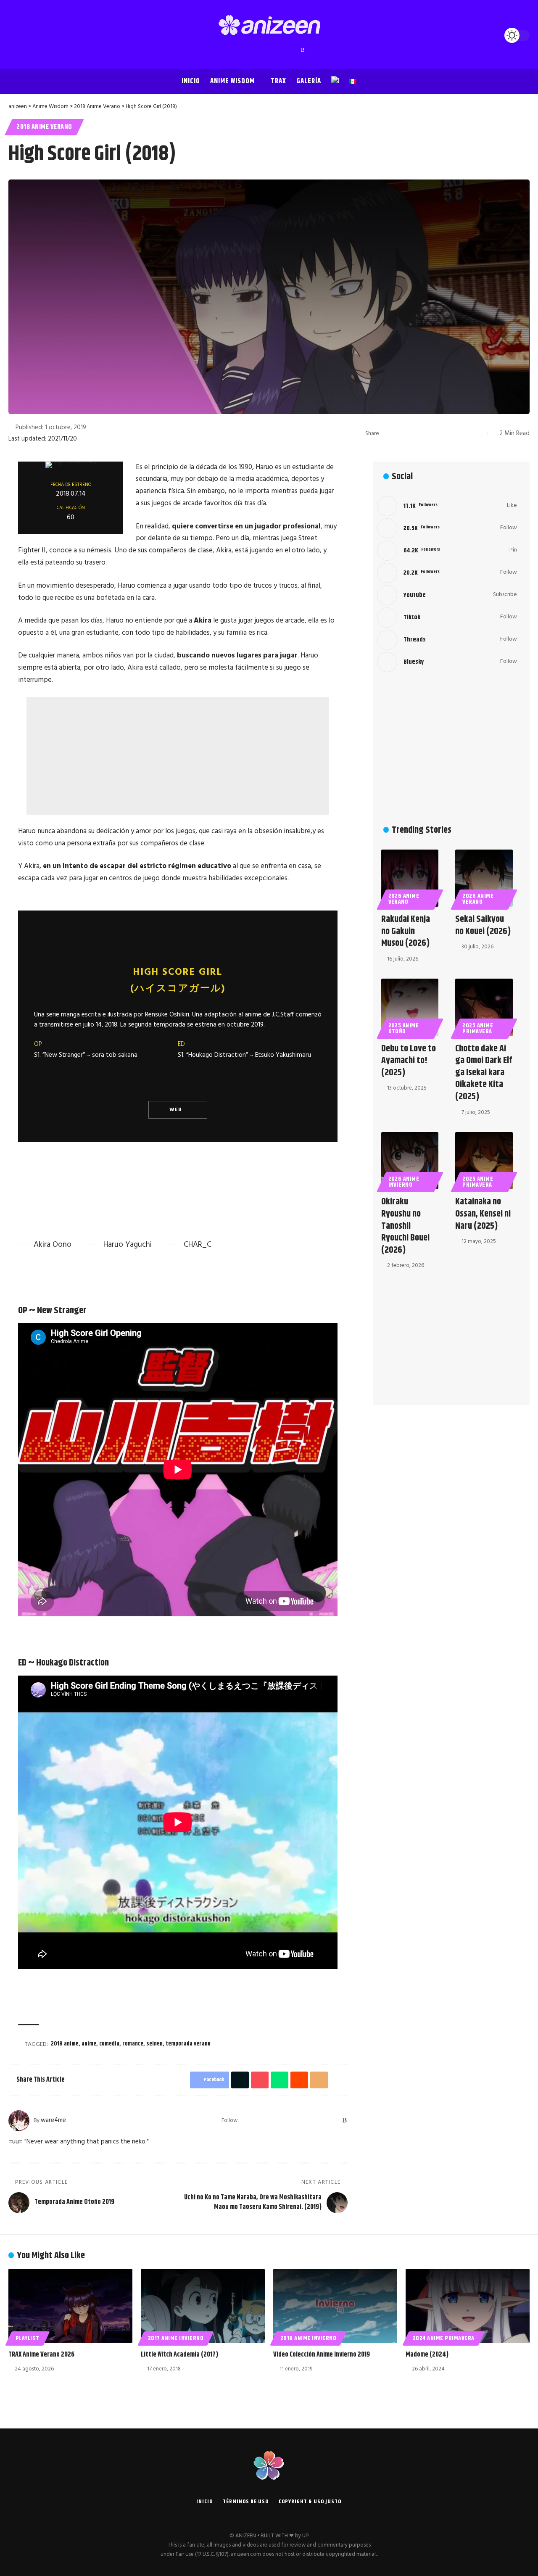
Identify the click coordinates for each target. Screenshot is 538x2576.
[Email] (453, 433)
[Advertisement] (178, 756)
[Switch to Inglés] (335, 82)
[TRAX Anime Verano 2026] (70, 2306)
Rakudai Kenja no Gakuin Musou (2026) (406, 931)
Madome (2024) (427, 2355)
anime (89, 2044)
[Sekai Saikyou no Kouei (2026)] (484, 878)
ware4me (53, 2120)
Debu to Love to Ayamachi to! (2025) (409, 1061)
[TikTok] (278, 50)
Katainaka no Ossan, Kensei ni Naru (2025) (483, 1214)
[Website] (246, 2121)
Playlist (28, 2338)
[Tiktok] (447, 618)
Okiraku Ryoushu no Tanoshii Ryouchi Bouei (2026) (405, 1226)
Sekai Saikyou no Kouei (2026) (483, 925)
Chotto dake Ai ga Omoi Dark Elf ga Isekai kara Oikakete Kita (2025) (484, 1073)
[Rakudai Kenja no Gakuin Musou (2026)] (410, 878)
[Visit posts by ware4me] (19, 2121)
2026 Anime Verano (404, 899)
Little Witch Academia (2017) (179, 2355)
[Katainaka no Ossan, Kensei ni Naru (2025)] (484, 1161)
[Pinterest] (269, 50)
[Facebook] (236, 50)
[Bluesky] (295, 50)
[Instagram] (261, 50)
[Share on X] (401, 433)
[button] (17, 35)
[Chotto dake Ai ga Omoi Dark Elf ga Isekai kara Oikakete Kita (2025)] (484, 1007)
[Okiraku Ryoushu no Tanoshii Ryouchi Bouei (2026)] (410, 1161)
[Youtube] (447, 595)
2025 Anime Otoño (404, 1029)
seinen (154, 2044)
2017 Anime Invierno (176, 2338)
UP (305, 2536)
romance (133, 2044)
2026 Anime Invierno (404, 1182)
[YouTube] (253, 50)
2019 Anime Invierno (309, 2338)
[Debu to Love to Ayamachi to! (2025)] (410, 1007)
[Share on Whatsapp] (427, 433)
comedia (109, 2044)
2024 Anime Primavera (444, 2338)
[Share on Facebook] (388, 433)
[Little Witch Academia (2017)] (203, 2306)
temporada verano (188, 2044)
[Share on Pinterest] (414, 433)
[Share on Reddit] (440, 433)
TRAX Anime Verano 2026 (41, 2355)
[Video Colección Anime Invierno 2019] (335, 2306)
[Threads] (286, 50)
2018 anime (65, 2044)
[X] (244, 50)
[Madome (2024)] (468, 2306)
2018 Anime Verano (44, 127)
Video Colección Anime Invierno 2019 (322, 2355)
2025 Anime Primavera (478, 1029)
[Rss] (303, 50)
